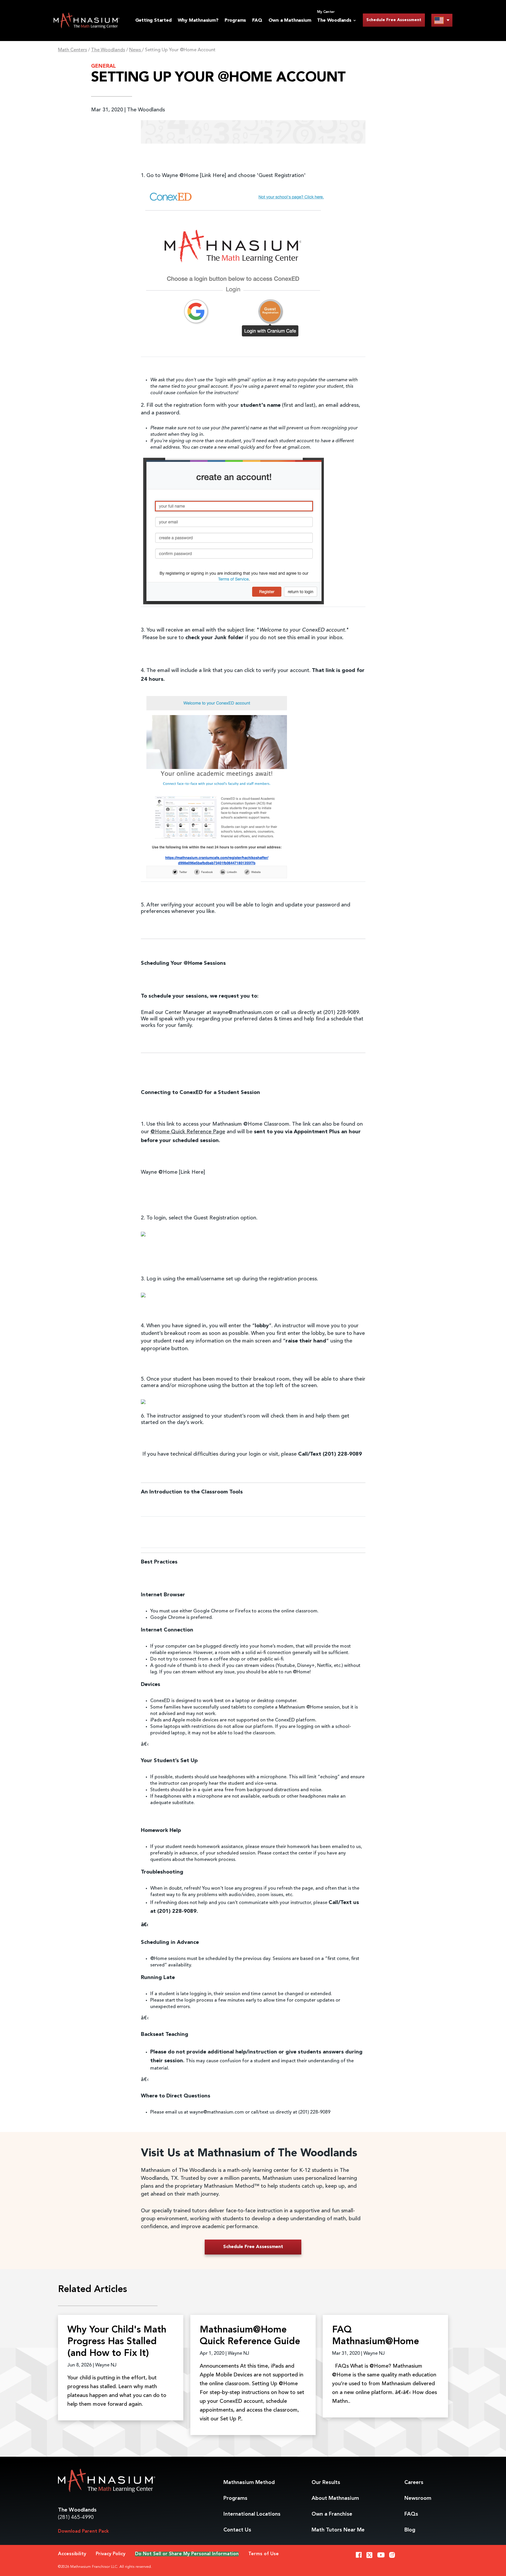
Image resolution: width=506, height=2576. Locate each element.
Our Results (326, 2483)
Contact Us (237, 2530)
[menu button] (442, 20)
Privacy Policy (111, 2554)
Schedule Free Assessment (394, 20)
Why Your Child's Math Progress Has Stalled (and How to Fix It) (117, 2342)
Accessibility (72, 2554)
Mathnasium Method (249, 2483)
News (136, 50)
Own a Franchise (332, 2514)
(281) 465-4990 (76, 2517)
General (104, 66)
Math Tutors (338, 2530)
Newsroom (418, 2498)
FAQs (411, 2514)
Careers (414, 2483)
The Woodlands (108, 50)
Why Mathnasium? (198, 21)
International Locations (252, 2514)
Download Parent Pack (83, 2531)
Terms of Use (264, 2554)
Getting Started (153, 21)
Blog (410, 2530)
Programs (235, 21)
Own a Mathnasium (290, 21)
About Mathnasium (335, 2498)
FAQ (257, 21)
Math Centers (72, 50)
